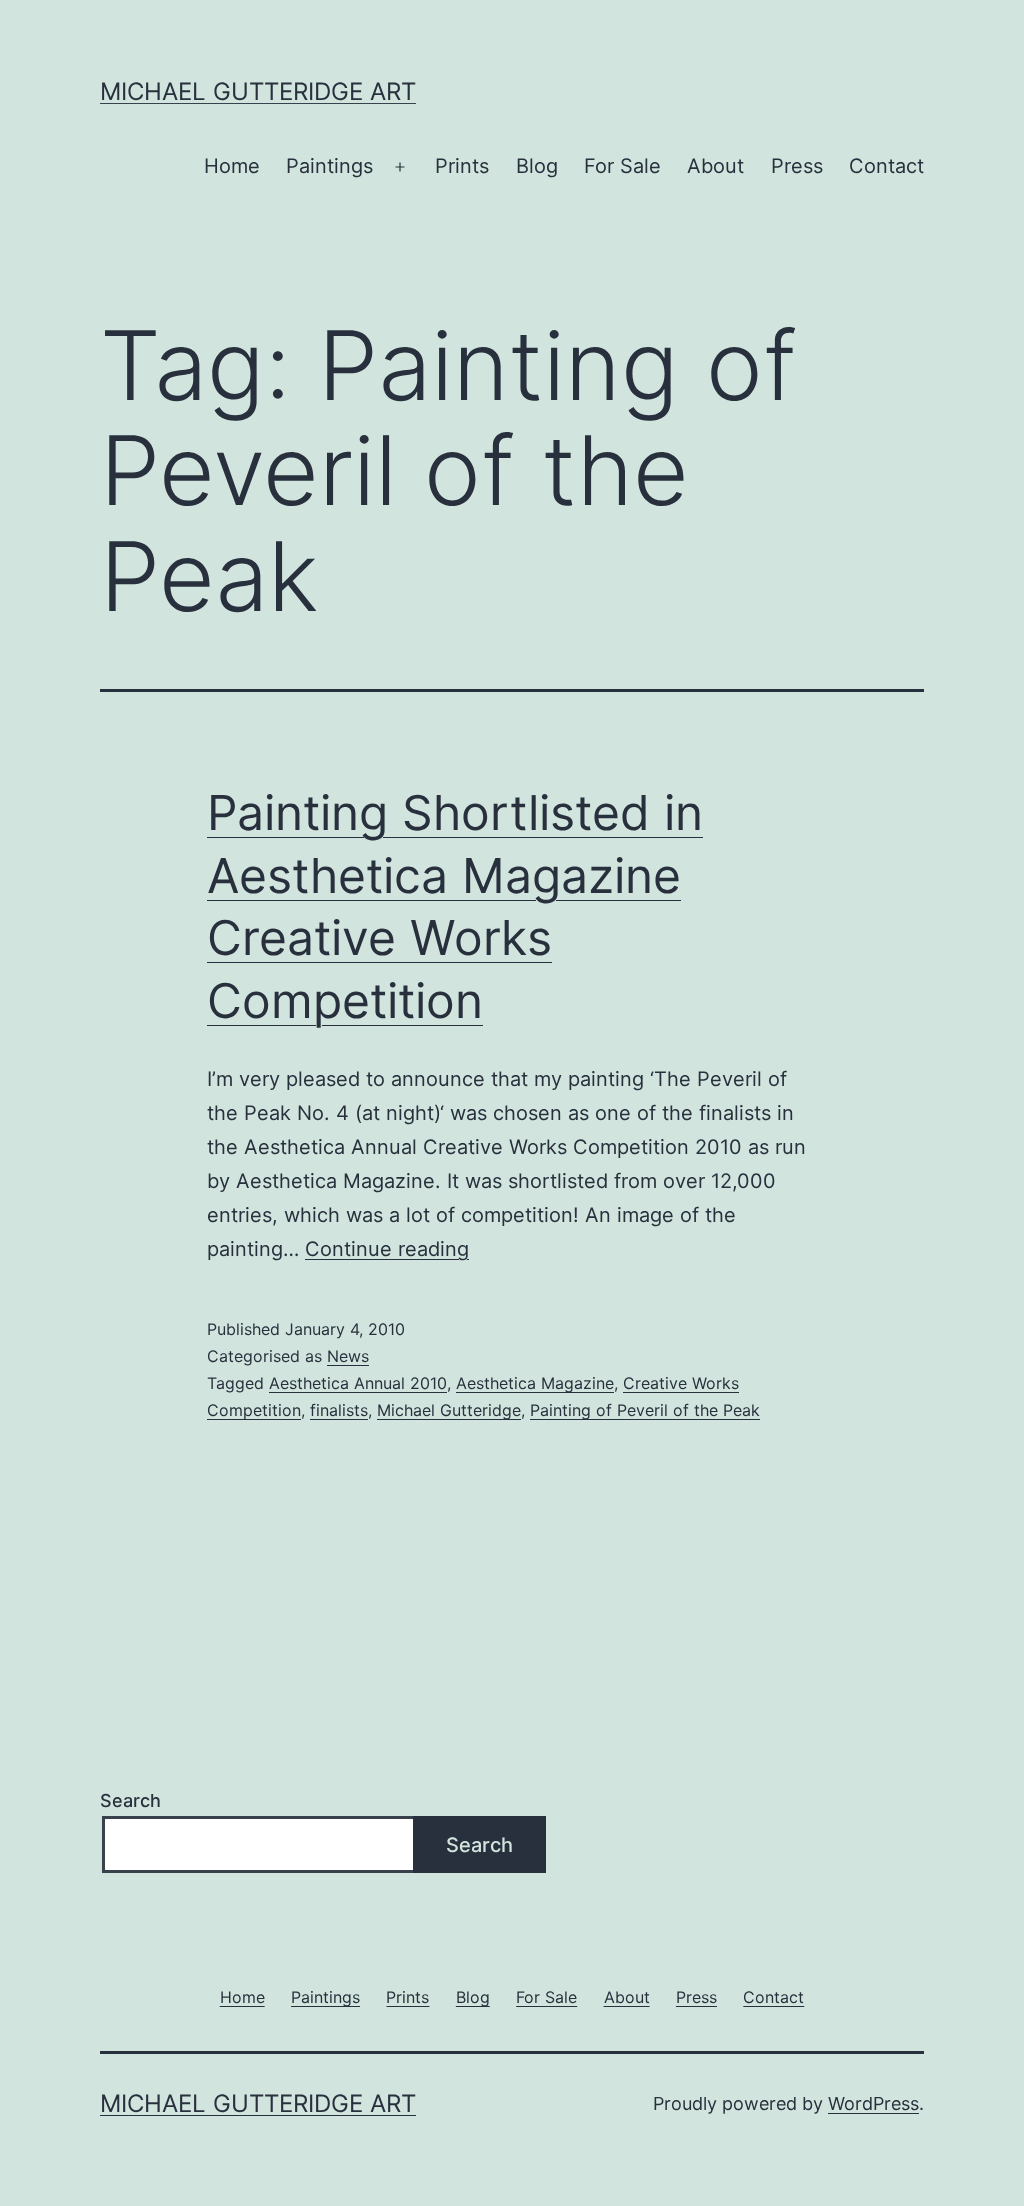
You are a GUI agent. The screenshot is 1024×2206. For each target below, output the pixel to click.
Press (797, 166)
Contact (886, 166)
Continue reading (387, 1249)
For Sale (622, 166)
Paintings (329, 166)
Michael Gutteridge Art (258, 91)
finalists (339, 1410)
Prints (462, 166)
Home (232, 166)
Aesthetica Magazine (535, 1383)
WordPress (873, 2103)
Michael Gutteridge (449, 1410)
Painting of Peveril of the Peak (645, 1410)
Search (130, 1800)
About (715, 166)
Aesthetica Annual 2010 (358, 1383)
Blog (537, 166)
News (348, 1356)
